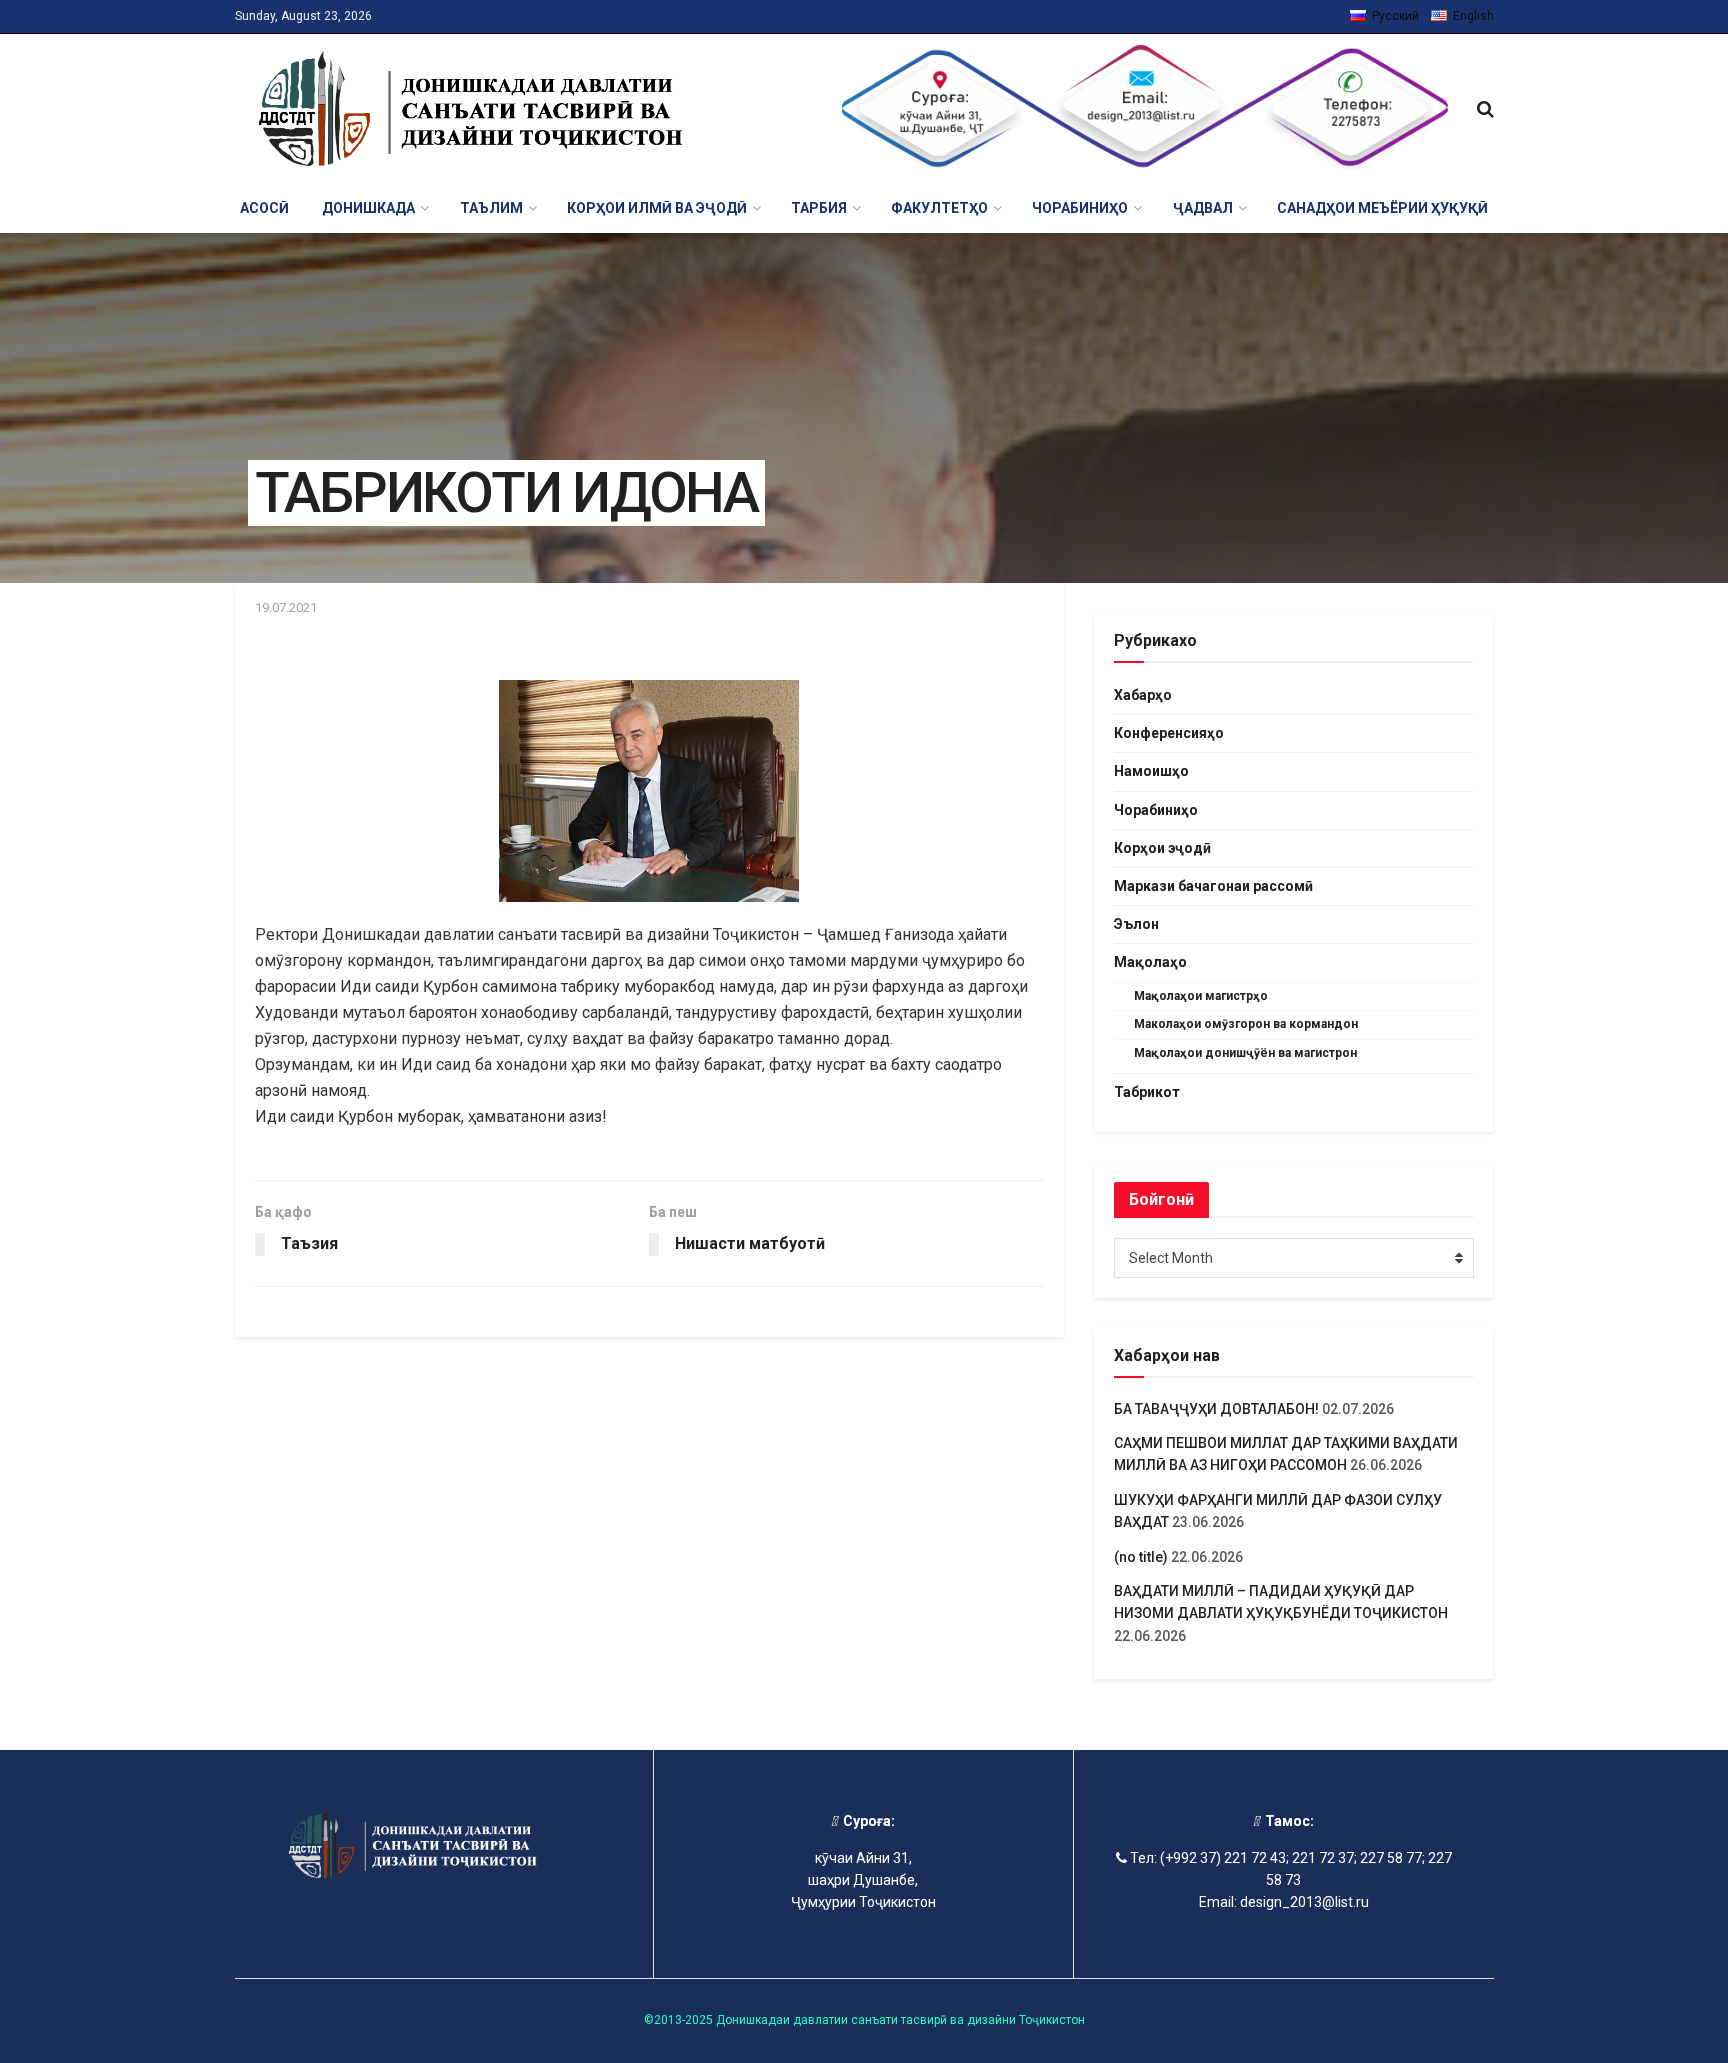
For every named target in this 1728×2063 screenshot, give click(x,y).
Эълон (1136, 924)
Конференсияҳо (1169, 733)
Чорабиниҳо (1156, 810)
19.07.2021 (286, 607)
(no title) (1141, 1557)
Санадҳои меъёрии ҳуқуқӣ (1382, 208)
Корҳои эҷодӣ (1162, 848)
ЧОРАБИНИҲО (1080, 208)
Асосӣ (264, 208)
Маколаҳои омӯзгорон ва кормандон (1246, 1024)
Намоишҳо (1151, 771)
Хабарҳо (1143, 695)
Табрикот (1147, 1092)
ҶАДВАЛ (1203, 208)
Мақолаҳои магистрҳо (1201, 996)
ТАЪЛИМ (491, 208)
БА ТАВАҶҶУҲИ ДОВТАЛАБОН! (1216, 1409)
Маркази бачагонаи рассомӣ (1213, 886)
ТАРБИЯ (819, 208)
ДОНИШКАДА (368, 208)
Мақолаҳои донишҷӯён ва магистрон (1245, 1053)
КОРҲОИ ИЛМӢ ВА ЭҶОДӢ (657, 208)
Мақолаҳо (1150, 962)
